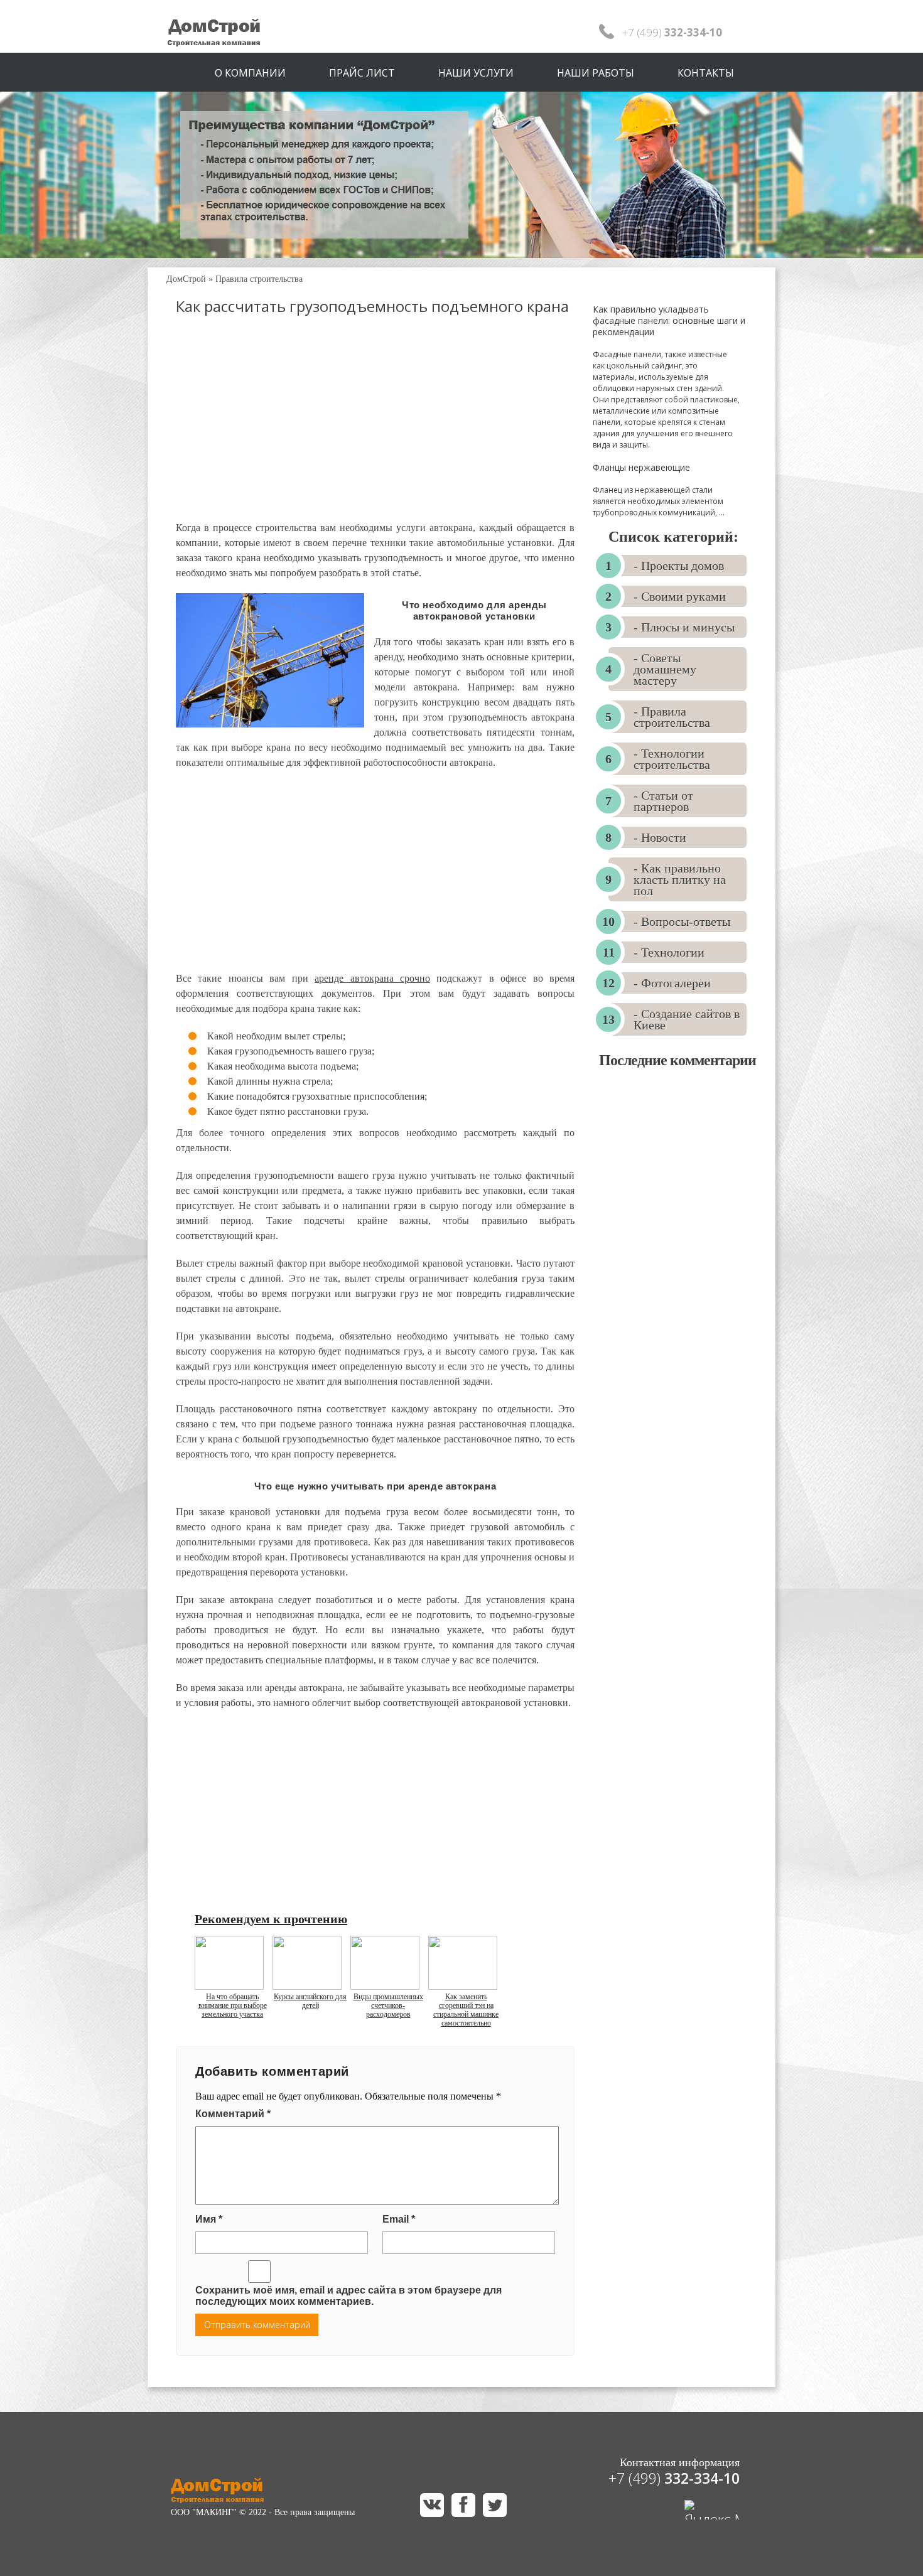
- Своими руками (680, 596)
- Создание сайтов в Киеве (687, 1019)
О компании (250, 73)
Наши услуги (476, 73)
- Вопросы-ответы (682, 921)
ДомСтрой (186, 279)
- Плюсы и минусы (684, 627)
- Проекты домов (679, 566)
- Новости (660, 837)
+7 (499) (674, 2478)
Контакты (706, 73)
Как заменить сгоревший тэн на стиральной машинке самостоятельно (466, 2010)
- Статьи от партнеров (663, 801)
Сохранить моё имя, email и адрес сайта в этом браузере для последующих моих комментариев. (348, 2296)
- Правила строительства (672, 717)
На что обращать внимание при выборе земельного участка (233, 2005)
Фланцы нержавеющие (641, 467)
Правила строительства (259, 279)
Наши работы (596, 73)
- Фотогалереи (672, 983)
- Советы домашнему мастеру (665, 669)
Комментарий (233, 2114)
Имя (209, 2219)
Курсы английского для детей (310, 2001)
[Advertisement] (375, 429)
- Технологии (669, 952)
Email (399, 2219)
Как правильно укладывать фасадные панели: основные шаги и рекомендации (669, 320)
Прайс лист (362, 73)
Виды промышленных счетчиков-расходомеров (388, 2005)
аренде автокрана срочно (372, 978)
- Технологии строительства (672, 759)
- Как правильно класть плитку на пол (680, 879)
